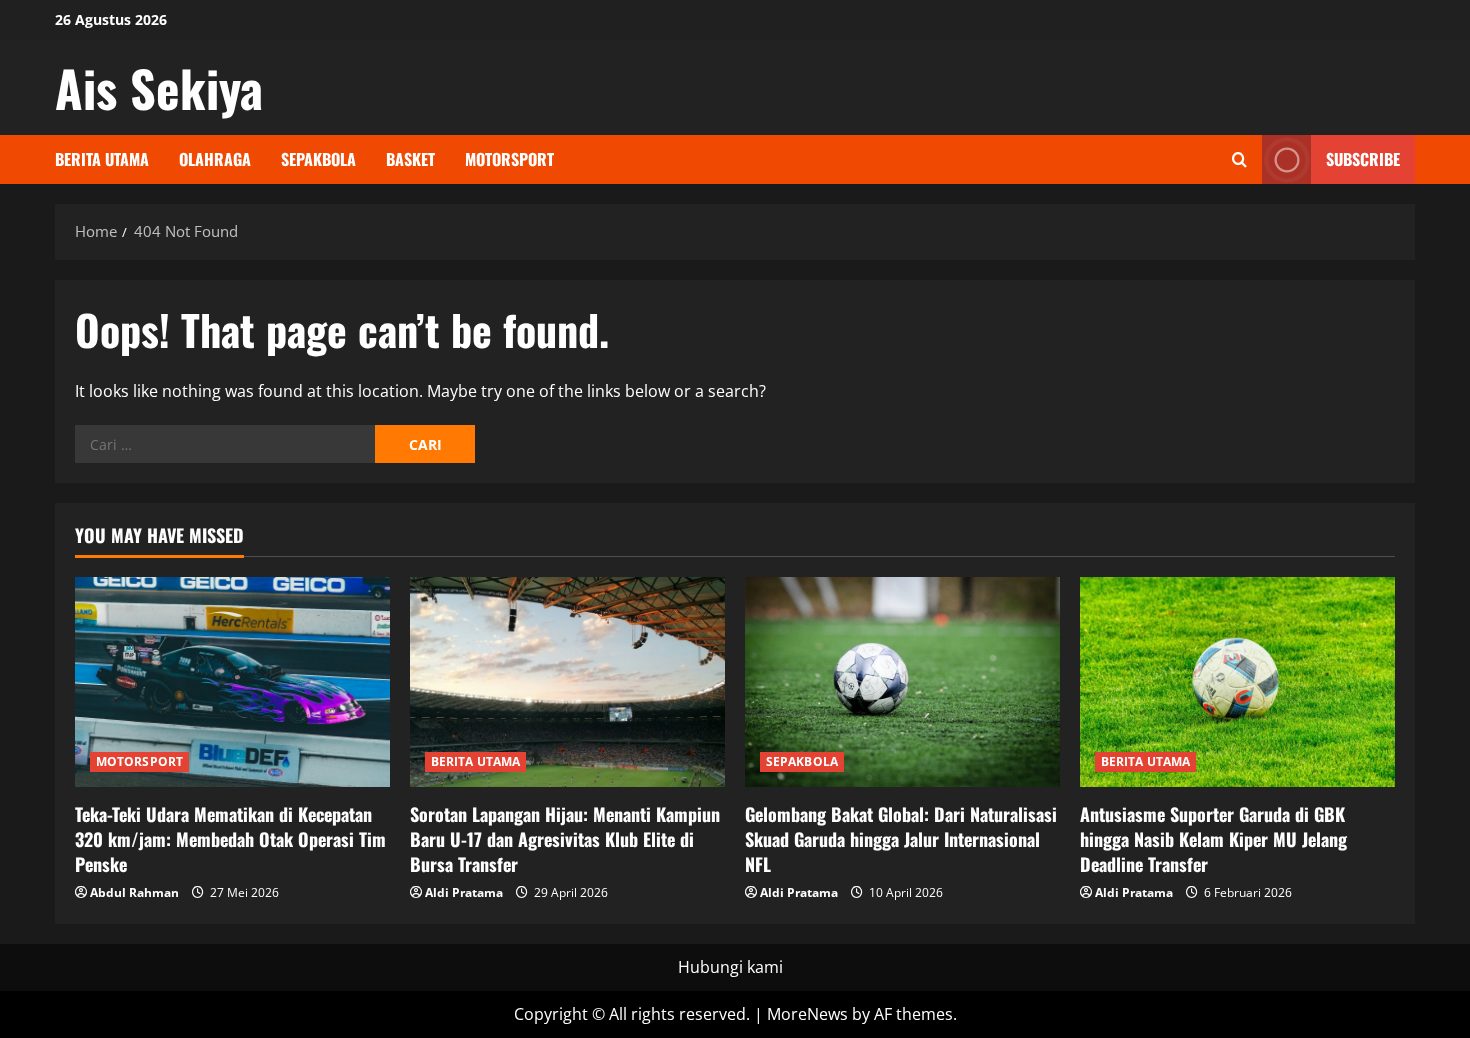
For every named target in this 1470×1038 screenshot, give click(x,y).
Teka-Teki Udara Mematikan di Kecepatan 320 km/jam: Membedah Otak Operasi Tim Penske (230, 839)
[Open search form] (1239, 159)
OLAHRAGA (215, 159)
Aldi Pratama (464, 892)
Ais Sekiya (159, 87)
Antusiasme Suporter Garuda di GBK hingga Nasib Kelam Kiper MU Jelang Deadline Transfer (1213, 839)
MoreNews (807, 1014)
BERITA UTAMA (102, 159)
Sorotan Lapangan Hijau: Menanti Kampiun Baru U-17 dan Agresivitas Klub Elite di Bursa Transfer (565, 839)
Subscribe (1363, 159)
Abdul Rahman (134, 892)
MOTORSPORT (509, 159)
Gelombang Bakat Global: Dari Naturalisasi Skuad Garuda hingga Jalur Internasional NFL (901, 839)
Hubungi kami (730, 967)
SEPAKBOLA (318, 159)
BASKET (410, 159)
